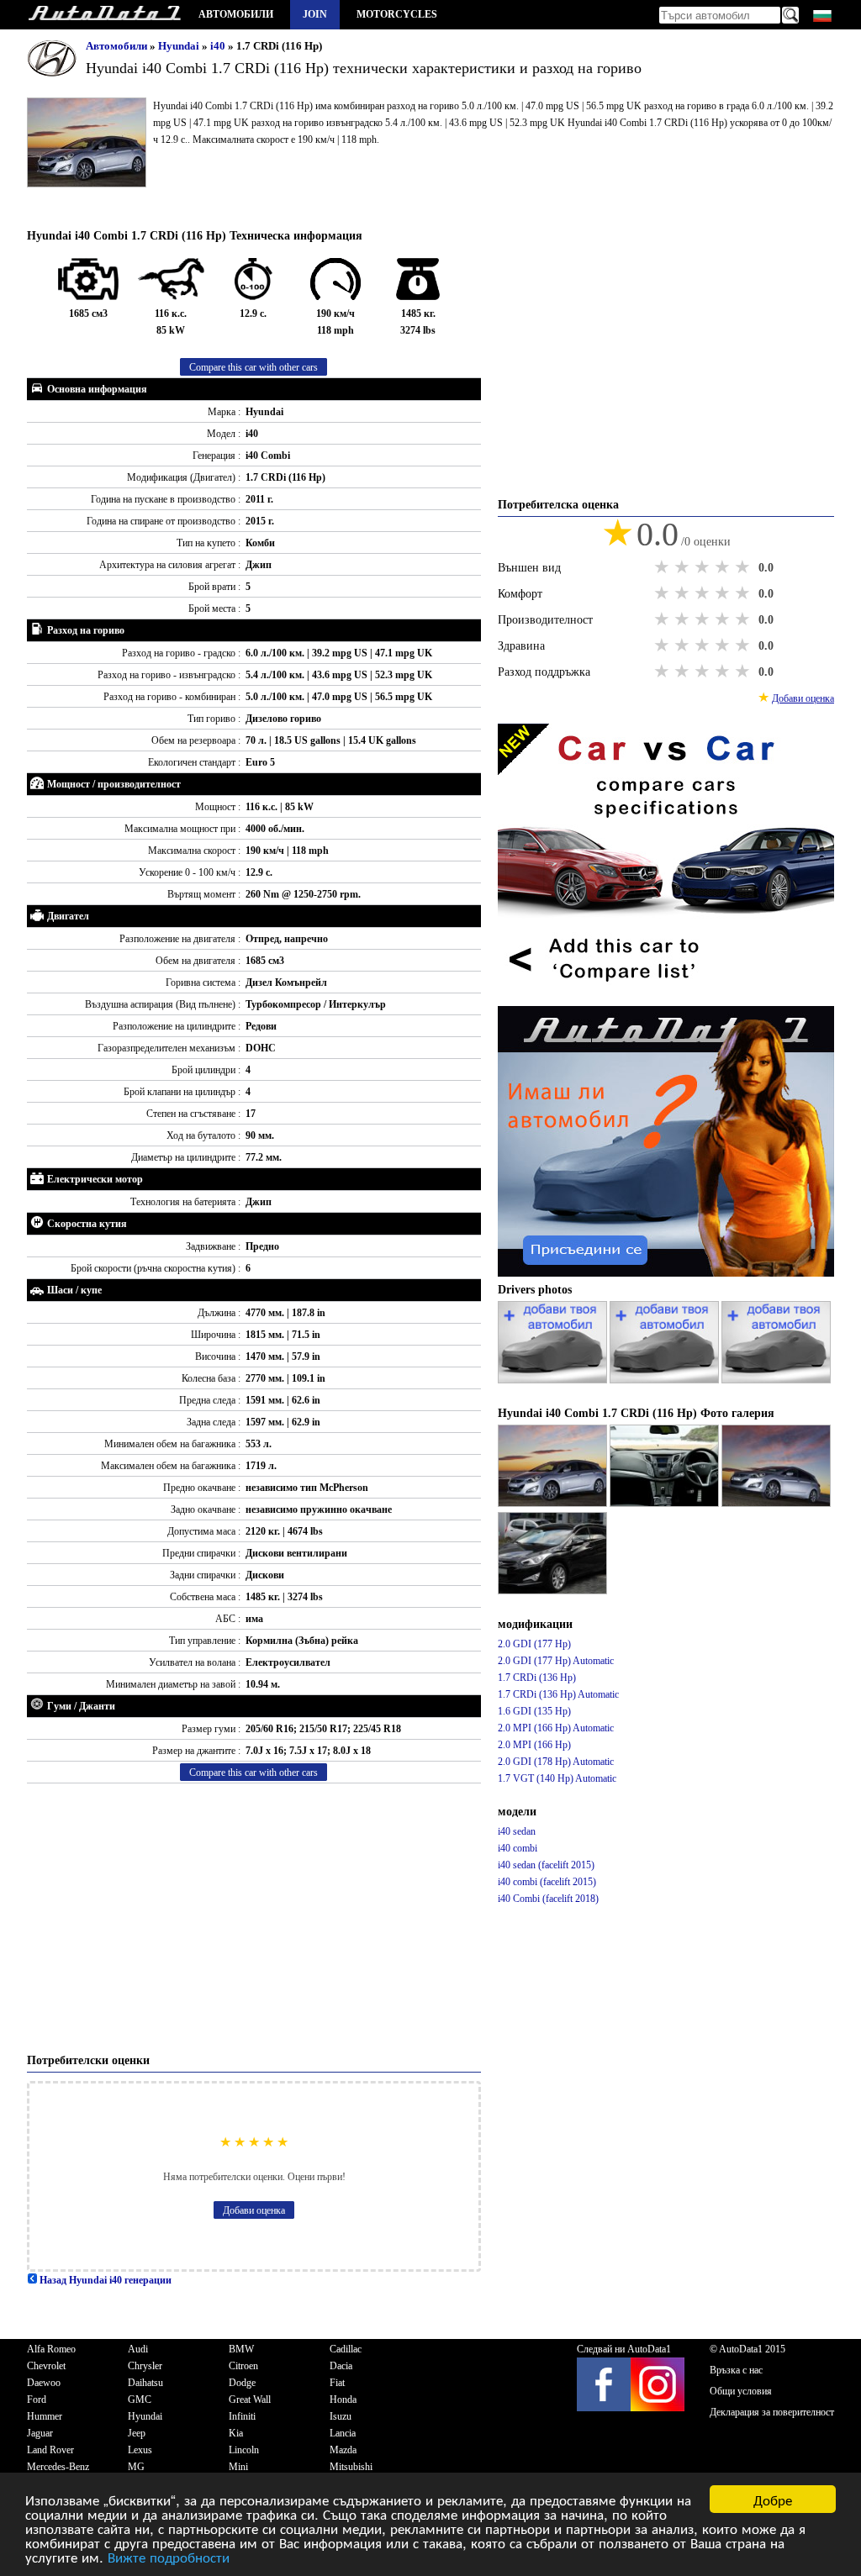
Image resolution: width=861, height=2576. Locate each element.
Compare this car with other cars (254, 367)
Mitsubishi (351, 2467)
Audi (138, 2349)
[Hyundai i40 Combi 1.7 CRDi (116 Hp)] (554, 1504)
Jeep (137, 2433)
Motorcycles (397, 14)
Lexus (140, 2450)
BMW (241, 2349)
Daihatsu (145, 2383)
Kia (236, 2433)
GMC (140, 2400)
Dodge (242, 2383)
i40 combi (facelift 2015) (547, 1882)
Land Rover (50, 2450)
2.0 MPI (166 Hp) (534, 1745)
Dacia (341, 2366)
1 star (663, 567)
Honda (343, 2400)
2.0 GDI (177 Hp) (534, 1644)
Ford (37, 2400)
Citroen (243, 2366)
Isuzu (341, 2416)
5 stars (744, 567)
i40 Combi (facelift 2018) (548, 1899)
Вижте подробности (169, 2556)
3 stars (704, 567)
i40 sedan (517, 1831)
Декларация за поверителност (772, 2412)
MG (136, 2467)
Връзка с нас (736, 2370)
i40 (219, 46)
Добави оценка (254, 2210)
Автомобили (236, 14)
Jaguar (40, 2433)
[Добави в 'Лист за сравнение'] (666, 998)
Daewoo (44, 2383)
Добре (773, 2499)
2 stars (684, 567)
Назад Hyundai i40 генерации (104, 2280)
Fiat (337, 2383)
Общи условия (741, 2391)
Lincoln (244, 2450)
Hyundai (180, 46)
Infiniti (242, 2416)
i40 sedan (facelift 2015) (546, 1865)
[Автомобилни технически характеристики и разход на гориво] (104, 15)
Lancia (343, 2433)
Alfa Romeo (51, 2349)
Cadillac (346, 2349)
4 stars (724, 567)
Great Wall (250, 2400)
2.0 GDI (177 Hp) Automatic (556, 1661)
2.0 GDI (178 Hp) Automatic (556, 1762)
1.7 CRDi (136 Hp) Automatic (558, 1694)
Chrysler (145, 2366)
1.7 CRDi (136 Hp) (537, 1678)
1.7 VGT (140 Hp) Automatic (557, 1778)
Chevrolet (46, 2366)
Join (315, 14)
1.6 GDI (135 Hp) (534, 1711)
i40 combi (518, 1848)
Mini (238, 2467)
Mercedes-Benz (58, 2467)
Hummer (45, 2416)
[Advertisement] (254, 1918)
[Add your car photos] (554, 1380)
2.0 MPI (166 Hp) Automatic (556, 1728)
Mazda (343, 2450)
